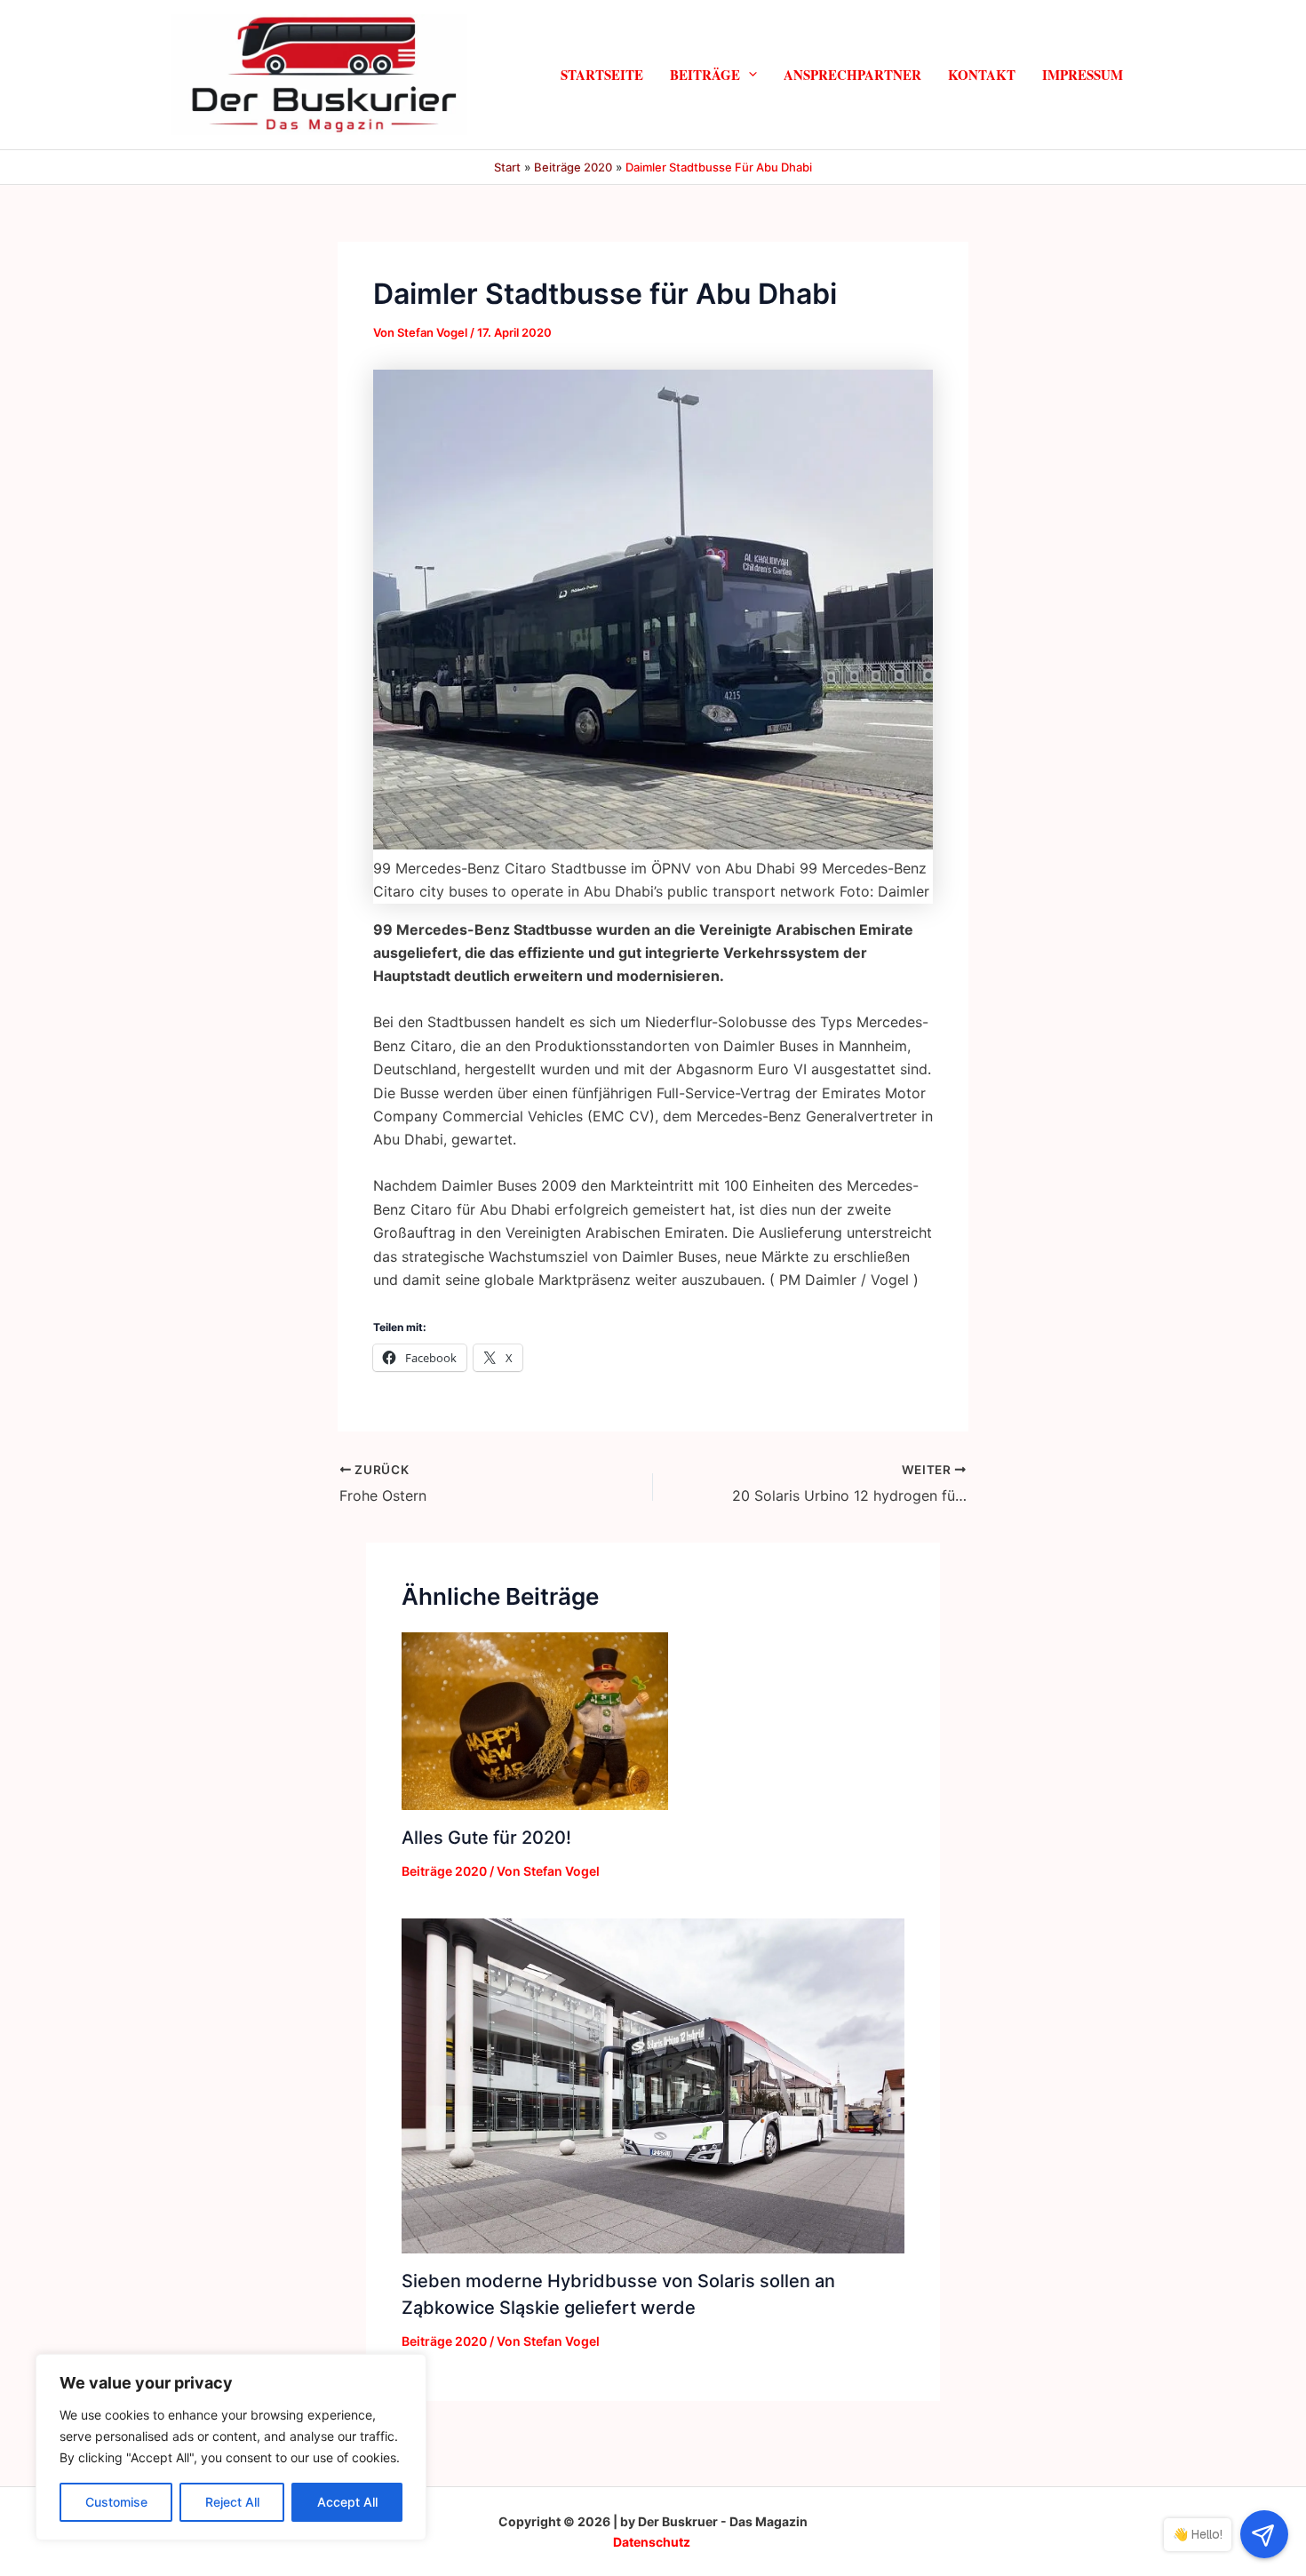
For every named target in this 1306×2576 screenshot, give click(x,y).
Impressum (1083, 74)
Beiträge (705, 74)
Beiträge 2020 (444, 1871)
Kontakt (982, 74)
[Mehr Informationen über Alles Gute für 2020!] (535, 1720)
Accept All (347, 2502)
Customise (116, 2502)
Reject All (232, 2502)
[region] (231, 2447)
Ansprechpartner (852, 74)
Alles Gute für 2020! (486, 1838)
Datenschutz (652, 2542)
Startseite (602, 74)
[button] (749, 74)
